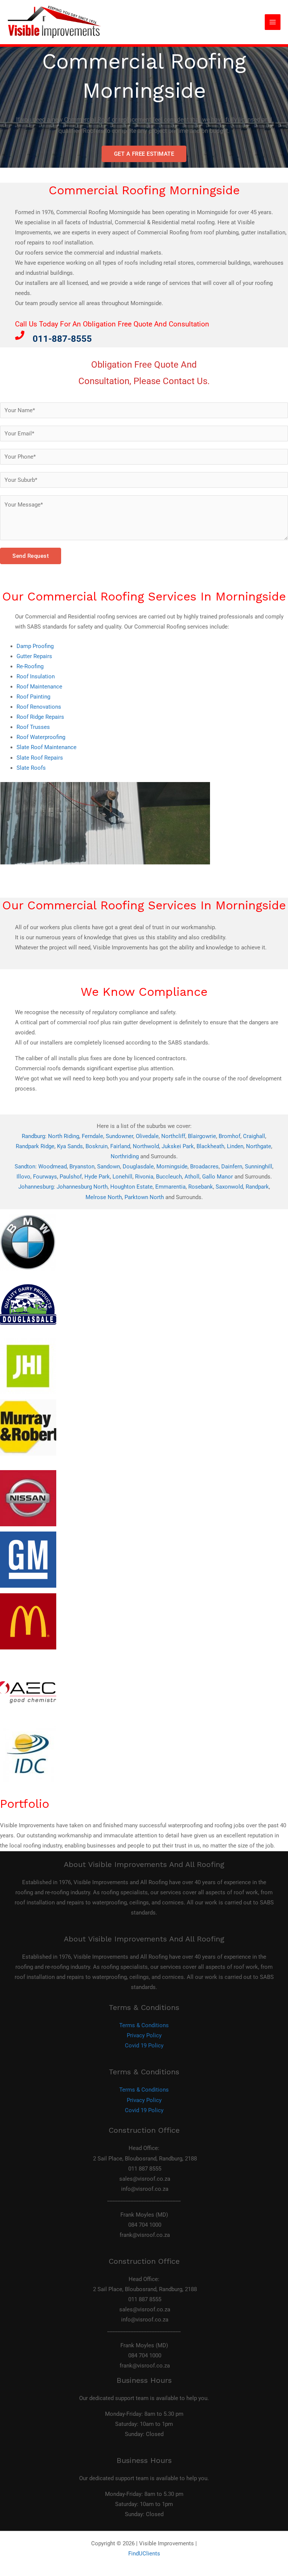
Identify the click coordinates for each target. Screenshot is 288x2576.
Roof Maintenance (39, 687)
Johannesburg (36, 1187)
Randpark (257, 1187)
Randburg (33, 1136)
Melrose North (104, 1197)
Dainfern (232, 1167)
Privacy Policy (144, 2035)
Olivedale (147, 1136)
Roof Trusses (33, 727)
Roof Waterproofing (41, 737)
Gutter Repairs (34, 656)
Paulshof (71, 1177)
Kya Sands (70, 1146)
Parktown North (144, 1197)
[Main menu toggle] (273, 22)
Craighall (254, 1136)
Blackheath (210, 1146)
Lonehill (122, 1177)
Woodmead (52, 1167)
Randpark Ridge (35, 1146)
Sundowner (119, 1136)
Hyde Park (97, 1177)
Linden (235, 1146)
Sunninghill (259, 1167)
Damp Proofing (35, 646)
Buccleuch (169, 1177)
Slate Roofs (31, 768)
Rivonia (144, 1177)
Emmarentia (170, 1187)
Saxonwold (229, 1187)
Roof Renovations (39, 707)
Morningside (172, 1167)
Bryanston (82, 1167)
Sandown (109, 1167)
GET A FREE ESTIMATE (144, 154)
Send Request (31, 556)
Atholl (192, 1177)
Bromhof (229, 1136)
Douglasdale (138, 1167)
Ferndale (92, 1136)
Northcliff (173, 1136)
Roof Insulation (36, 676)
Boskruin (97, 1146)
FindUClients (144, 2554)
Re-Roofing (30, 666)
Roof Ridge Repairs (40, 717)
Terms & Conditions (144, 2025)
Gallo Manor (217, 1177)
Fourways (45, 1177)
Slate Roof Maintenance (46, 747)
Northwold (146, 1146)
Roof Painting (33, 697)
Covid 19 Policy (144, 2046)
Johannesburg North (82, 1187)
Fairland (120, 1146)
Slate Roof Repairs (40, 758)
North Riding (64, 1136)
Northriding (125, 1156)
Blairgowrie (202, 1136)
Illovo (23, 1177)
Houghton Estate (131, 1187)
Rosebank (201, 1187)
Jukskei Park (178, 1146)
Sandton (25, 1167)
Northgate (259, 1146)
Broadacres (204, 1167)
